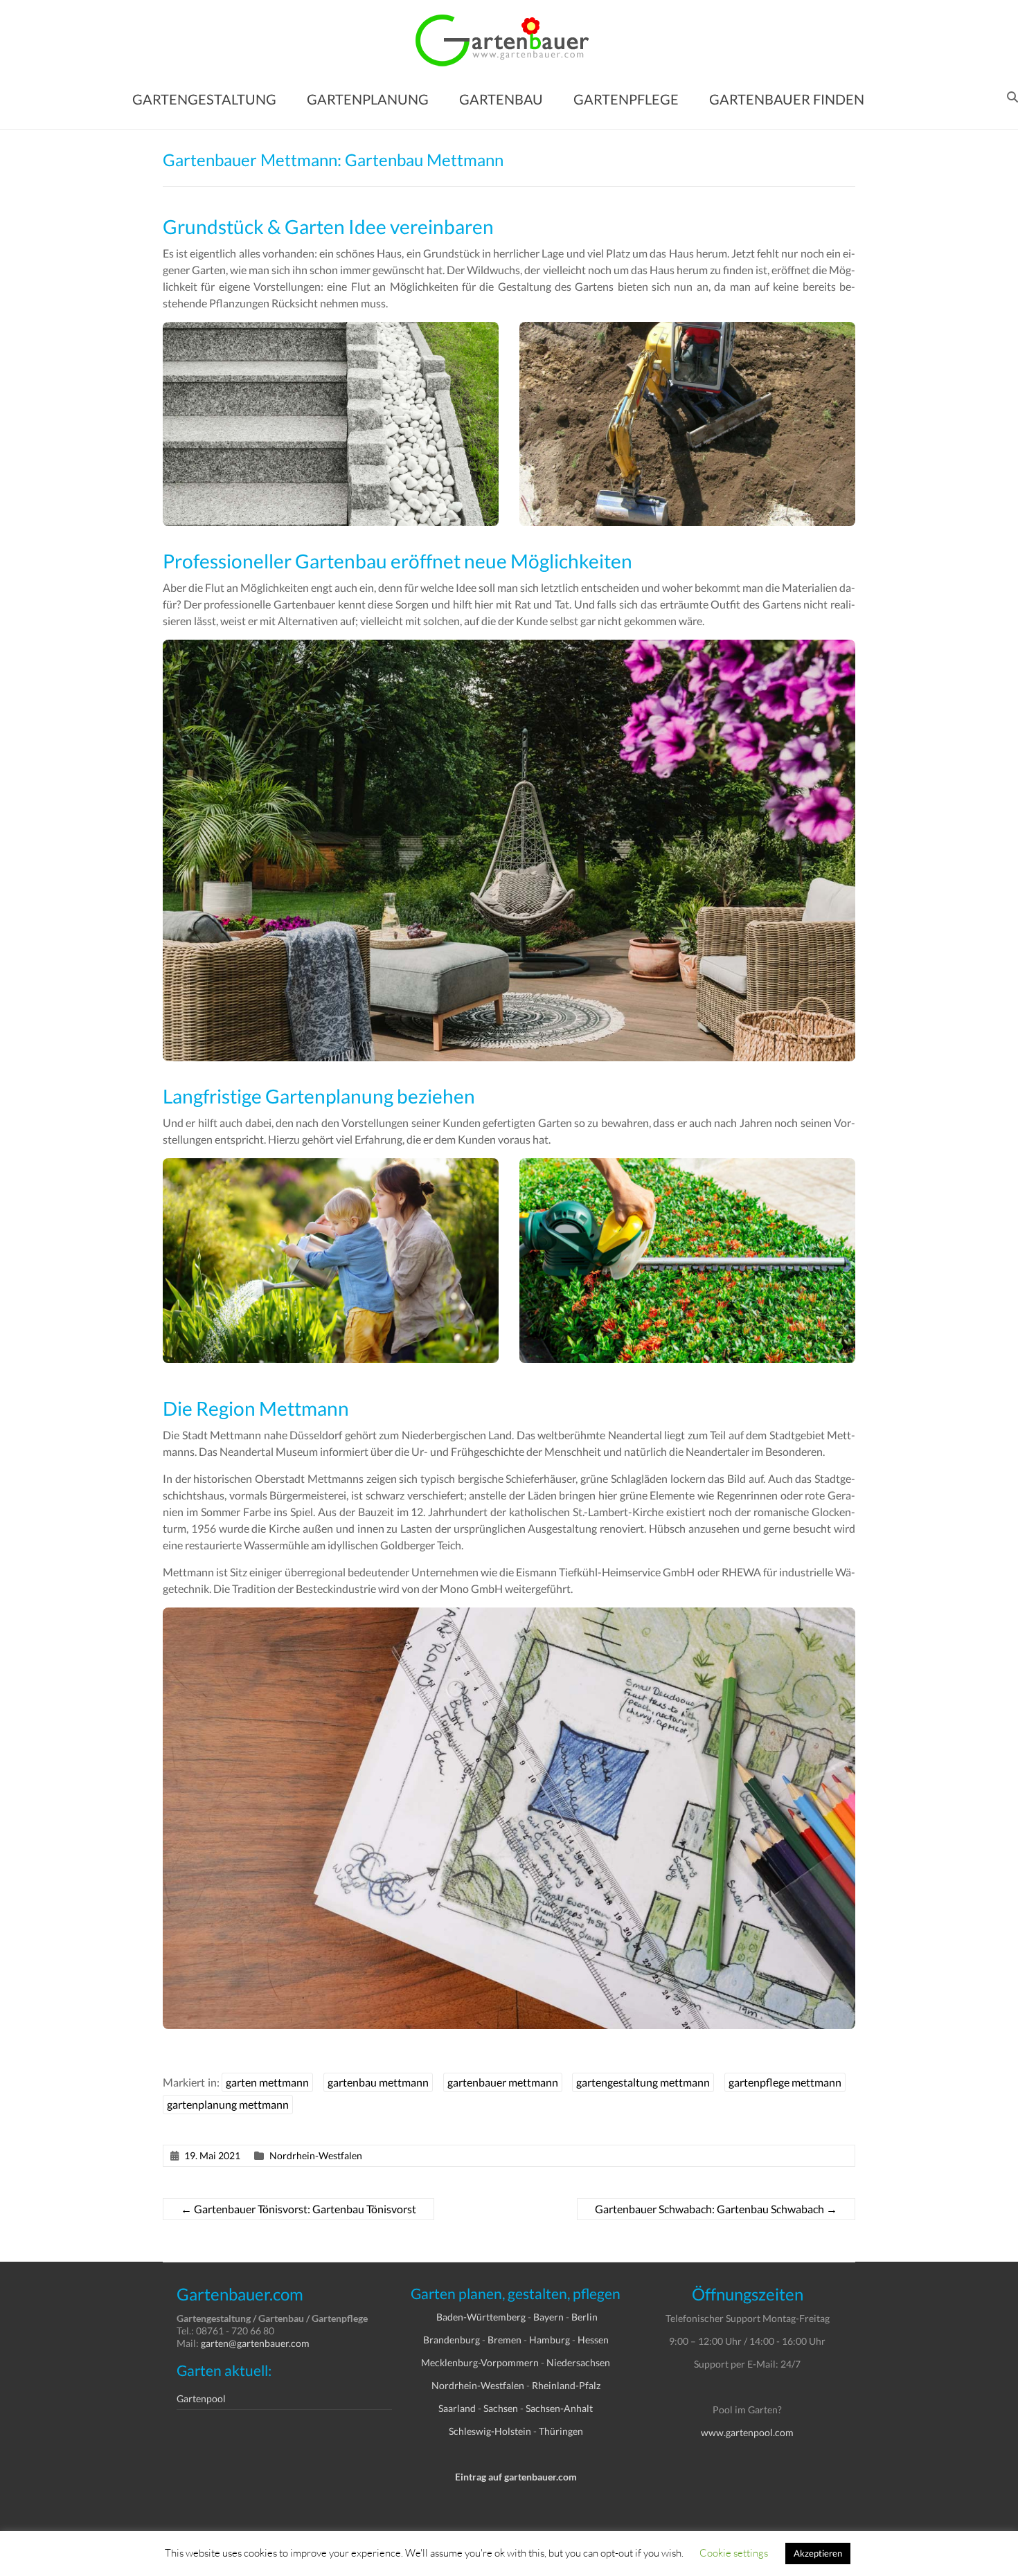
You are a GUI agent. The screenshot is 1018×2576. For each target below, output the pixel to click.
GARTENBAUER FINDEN (787, 99)
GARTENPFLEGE (626, 99)
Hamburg (550, 2340)
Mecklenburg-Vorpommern (480, 2362)
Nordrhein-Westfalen (316, 2155)
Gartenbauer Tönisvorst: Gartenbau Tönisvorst (298, 2209)
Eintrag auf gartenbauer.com (516, 2477)
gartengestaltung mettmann (643, 2082)
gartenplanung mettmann (228, 2104)
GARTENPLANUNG (368, 99)
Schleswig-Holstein (490, 2431)
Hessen (593, 2340)
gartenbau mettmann (378, 2082)
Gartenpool (201, 2398)
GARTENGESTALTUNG (204, 99)
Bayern (548, 2317)
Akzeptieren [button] (818, 2553)
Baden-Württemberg (481, 2317)
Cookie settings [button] (734, 2552)
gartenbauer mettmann (503, 2082)
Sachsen (501, 2408)
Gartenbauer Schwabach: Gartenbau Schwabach (716, 2209)
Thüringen (561, 2431)
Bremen (504, 2340)
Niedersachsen (578, 2362)
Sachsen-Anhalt (559, 2408)
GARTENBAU (501, 99)
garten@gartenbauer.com (255, 2343)
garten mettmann (267, 2082)
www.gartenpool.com (747, 2432)
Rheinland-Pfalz (566, 2385)
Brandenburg (452, 2340)
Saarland (457, 2408)
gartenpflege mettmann (785, 2082)
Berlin (584, 2317)
